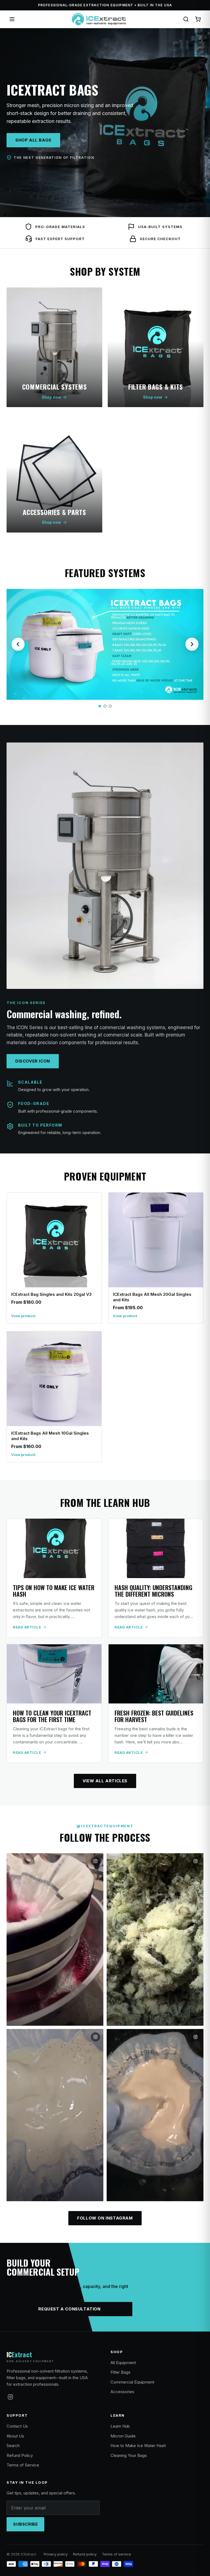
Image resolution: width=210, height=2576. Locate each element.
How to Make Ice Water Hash (138, 2446)
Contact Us (17, 2426)
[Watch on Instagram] (55, 1939)
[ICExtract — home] (99, 19)
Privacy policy (56, 2554)
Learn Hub (120, 2426)
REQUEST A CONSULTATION (69, 2309)
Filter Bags (120, 2372)
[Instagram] (10, 2397)
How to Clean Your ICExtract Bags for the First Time (52, 1716)
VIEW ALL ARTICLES (105, 1781)
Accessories (122, 2392)
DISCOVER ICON (33, 1061)
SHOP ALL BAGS (33, 140)
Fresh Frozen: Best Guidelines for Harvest (154, 1716)
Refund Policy (20, 2455)
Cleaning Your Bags (129, 2455)
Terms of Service (23, 2465)
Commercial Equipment (132, 2382)
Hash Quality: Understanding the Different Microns (153, 1591)
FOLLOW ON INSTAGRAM (105, 2218)
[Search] (186, 19)
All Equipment (123, 2363)
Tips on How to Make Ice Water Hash (54, 1591)
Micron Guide (123, 2436)
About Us (15, 2436)
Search (13, 2446)
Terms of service (116, 2554)
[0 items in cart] (198, 19)
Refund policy (85, 2554)
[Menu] (12, 19)
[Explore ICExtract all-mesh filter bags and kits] (105, 644)
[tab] (100, 706)
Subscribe (25, 2524)
